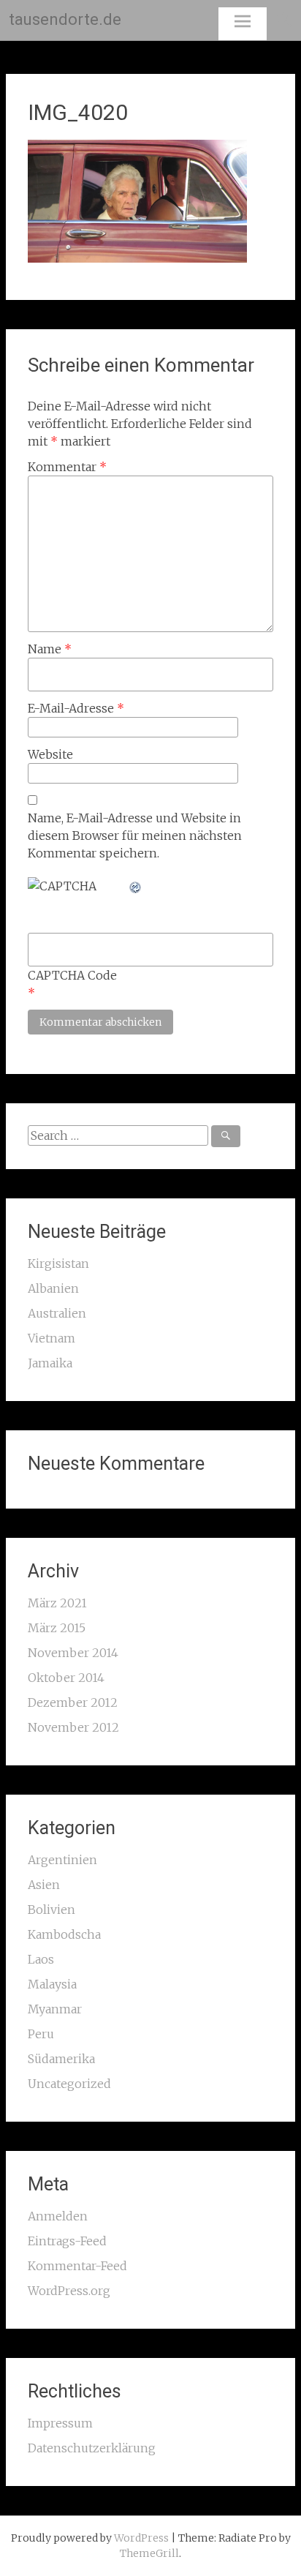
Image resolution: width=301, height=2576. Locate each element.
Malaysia (52, 1984)
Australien (57, 1313)
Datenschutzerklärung (92, 2448)
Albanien (53, 1288)
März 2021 (57, 1603)
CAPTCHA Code (72, 975)
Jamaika (50, 1363)
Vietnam (52, 1338)
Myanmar (55, 2009)
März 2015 (57, 1628)
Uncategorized (69, 2084)
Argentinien (62, 1860)
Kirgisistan (58, 1263)
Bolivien (52, 1910)
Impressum (60, 2423)
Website (50, 754)
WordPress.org (69, 2291)
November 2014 (73, 1653)
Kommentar (67, 467)
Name (50, 649)
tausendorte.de (65, 19)
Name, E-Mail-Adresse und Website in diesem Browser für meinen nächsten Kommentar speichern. (135, 835)
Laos (41, 1959)
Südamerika (61, 2059)
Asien (44, 1885)
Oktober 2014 (66, 1678)
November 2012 (73, 1727)
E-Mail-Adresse (76, 708)
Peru (41, 2034)
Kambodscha (64, 1934)
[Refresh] (136, 886)
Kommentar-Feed (77, 2266)
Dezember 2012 (73, 1702)
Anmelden (58, 2216)
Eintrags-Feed (67, 2241)
